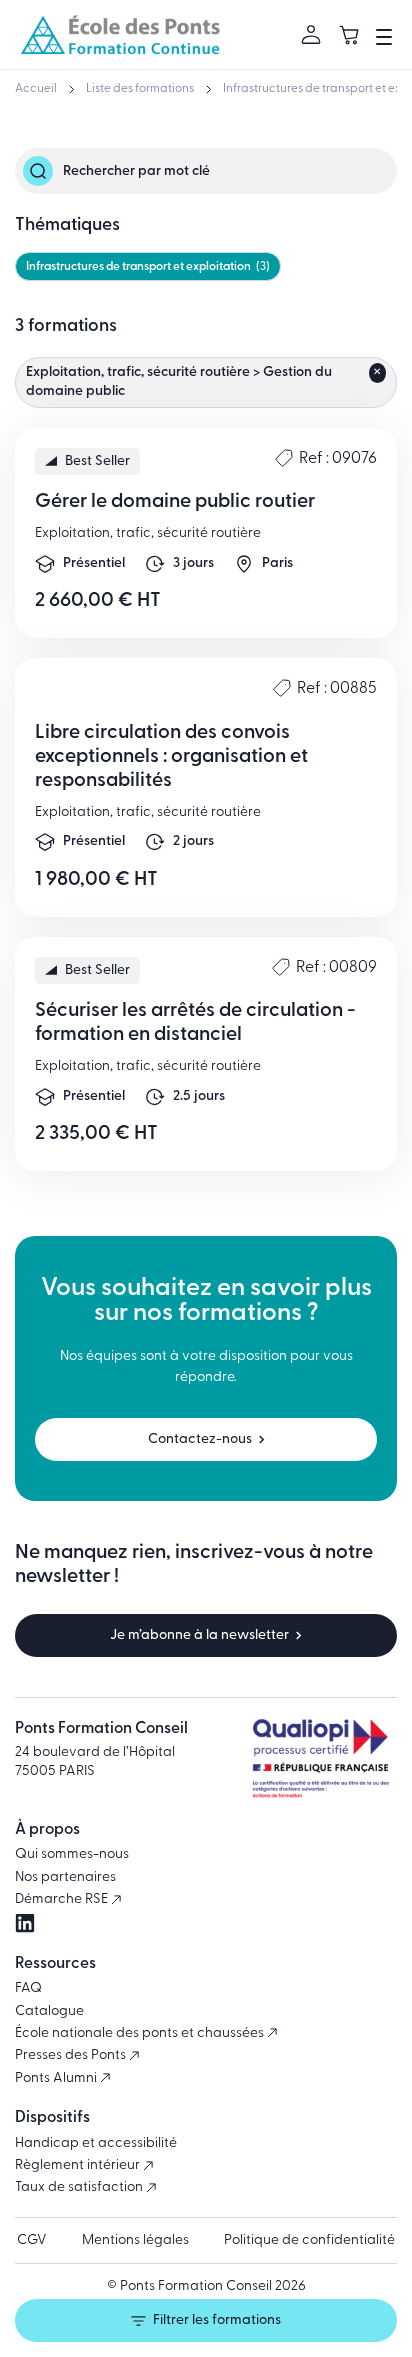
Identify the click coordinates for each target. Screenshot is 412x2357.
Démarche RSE (63, 1899)
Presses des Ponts (72, 2055)
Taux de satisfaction (80, 2187)
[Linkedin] (25, 1923)
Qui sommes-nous (72, 1854)
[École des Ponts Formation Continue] (120, 34)
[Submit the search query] (38, 171)
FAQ (28, 1988)
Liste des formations (140, 89)
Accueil (36, 89)
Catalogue (49, 2011)
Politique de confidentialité (309, 2240)
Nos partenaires (65, 1877)
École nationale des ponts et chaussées (141, 2033)
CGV (32, 2240)
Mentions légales (135, 2240)
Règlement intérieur (79, 2165)
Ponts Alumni (57, 2078)
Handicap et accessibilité (96, 2143)
